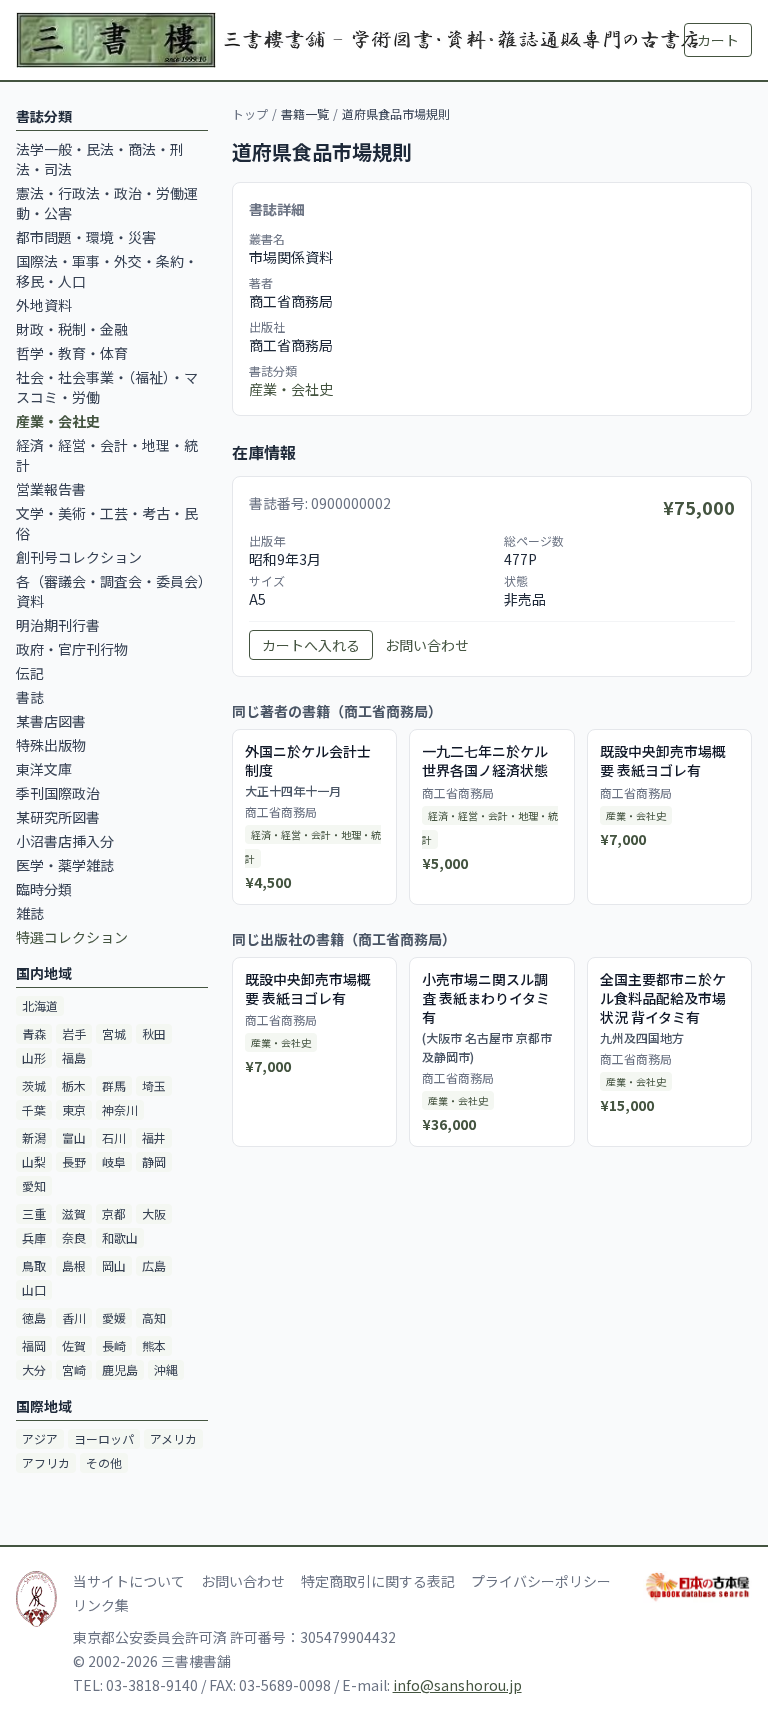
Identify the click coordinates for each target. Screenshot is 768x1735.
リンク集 (101, 1605)
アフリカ (46, 1462)
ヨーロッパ (104, 1438)
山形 (34, 1057)
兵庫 (34, 1237)
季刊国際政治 (58, 793)
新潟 (34, 1137)
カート (718, 40)
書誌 (30, 697)
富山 (74, 1137)
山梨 (34, 1161)
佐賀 (74, 1345)
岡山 (114, 1265)
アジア (40, 1438)
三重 (34, 1213)
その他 (104, 1462)
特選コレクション (72, 937)
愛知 (34, 1185)
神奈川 (120, 1109)
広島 (154, 1265)
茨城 (34, 1085)
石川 (114, 1137)
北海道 (40, 1005)
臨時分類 (44, 889)
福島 (74, 1057)
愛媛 (114, 1317)
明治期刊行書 (58, 625)
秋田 (154, 1033)
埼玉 (154, 1085)
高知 (154, 1317)
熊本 (154, 1345)
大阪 (154, 1213)
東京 (74, 1109)
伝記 (30, 673)
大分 (34, 1369)
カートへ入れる (311, 645)
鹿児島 (120, 1369)
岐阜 (114, 1161)
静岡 (154, 1161)
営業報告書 (51, 489)
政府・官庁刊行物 (72, 649)
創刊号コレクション (79, 557)
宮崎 (74, 1369)
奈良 (74, 1237)
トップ (250, 113)
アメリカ (173, 1438)
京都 (114, 1213)
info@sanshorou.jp (457, 1685)
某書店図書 (51, 721)
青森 (34, 1033)
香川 (74, 1317)
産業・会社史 (291, 389)
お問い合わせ (427, 645)
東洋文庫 (44, 769)
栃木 (74, 1085)
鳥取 (34, 1265)
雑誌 (30, 913)
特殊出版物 (51, 745)
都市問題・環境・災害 (86, 237)
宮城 (114, 1033)
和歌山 (120, 1237)
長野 (74, 1161)
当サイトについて (129, 1581)
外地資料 (44, 305)
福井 (154, 1137)
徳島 (34, 1317)
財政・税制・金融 (72, 329)
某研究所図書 (58, 817)
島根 (74, 1265)
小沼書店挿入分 (65, 841)
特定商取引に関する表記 (378, 1581)
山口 (34, 1289)
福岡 (34, 1345)
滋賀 (74, 1213)
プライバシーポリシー (541, 1581)
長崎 (114, 1345)
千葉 (34, 1109)
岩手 (74, 1033)
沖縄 (166, 1369)
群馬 (114, 1085)
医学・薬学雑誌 (65, 865)
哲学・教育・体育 (72, 353)
